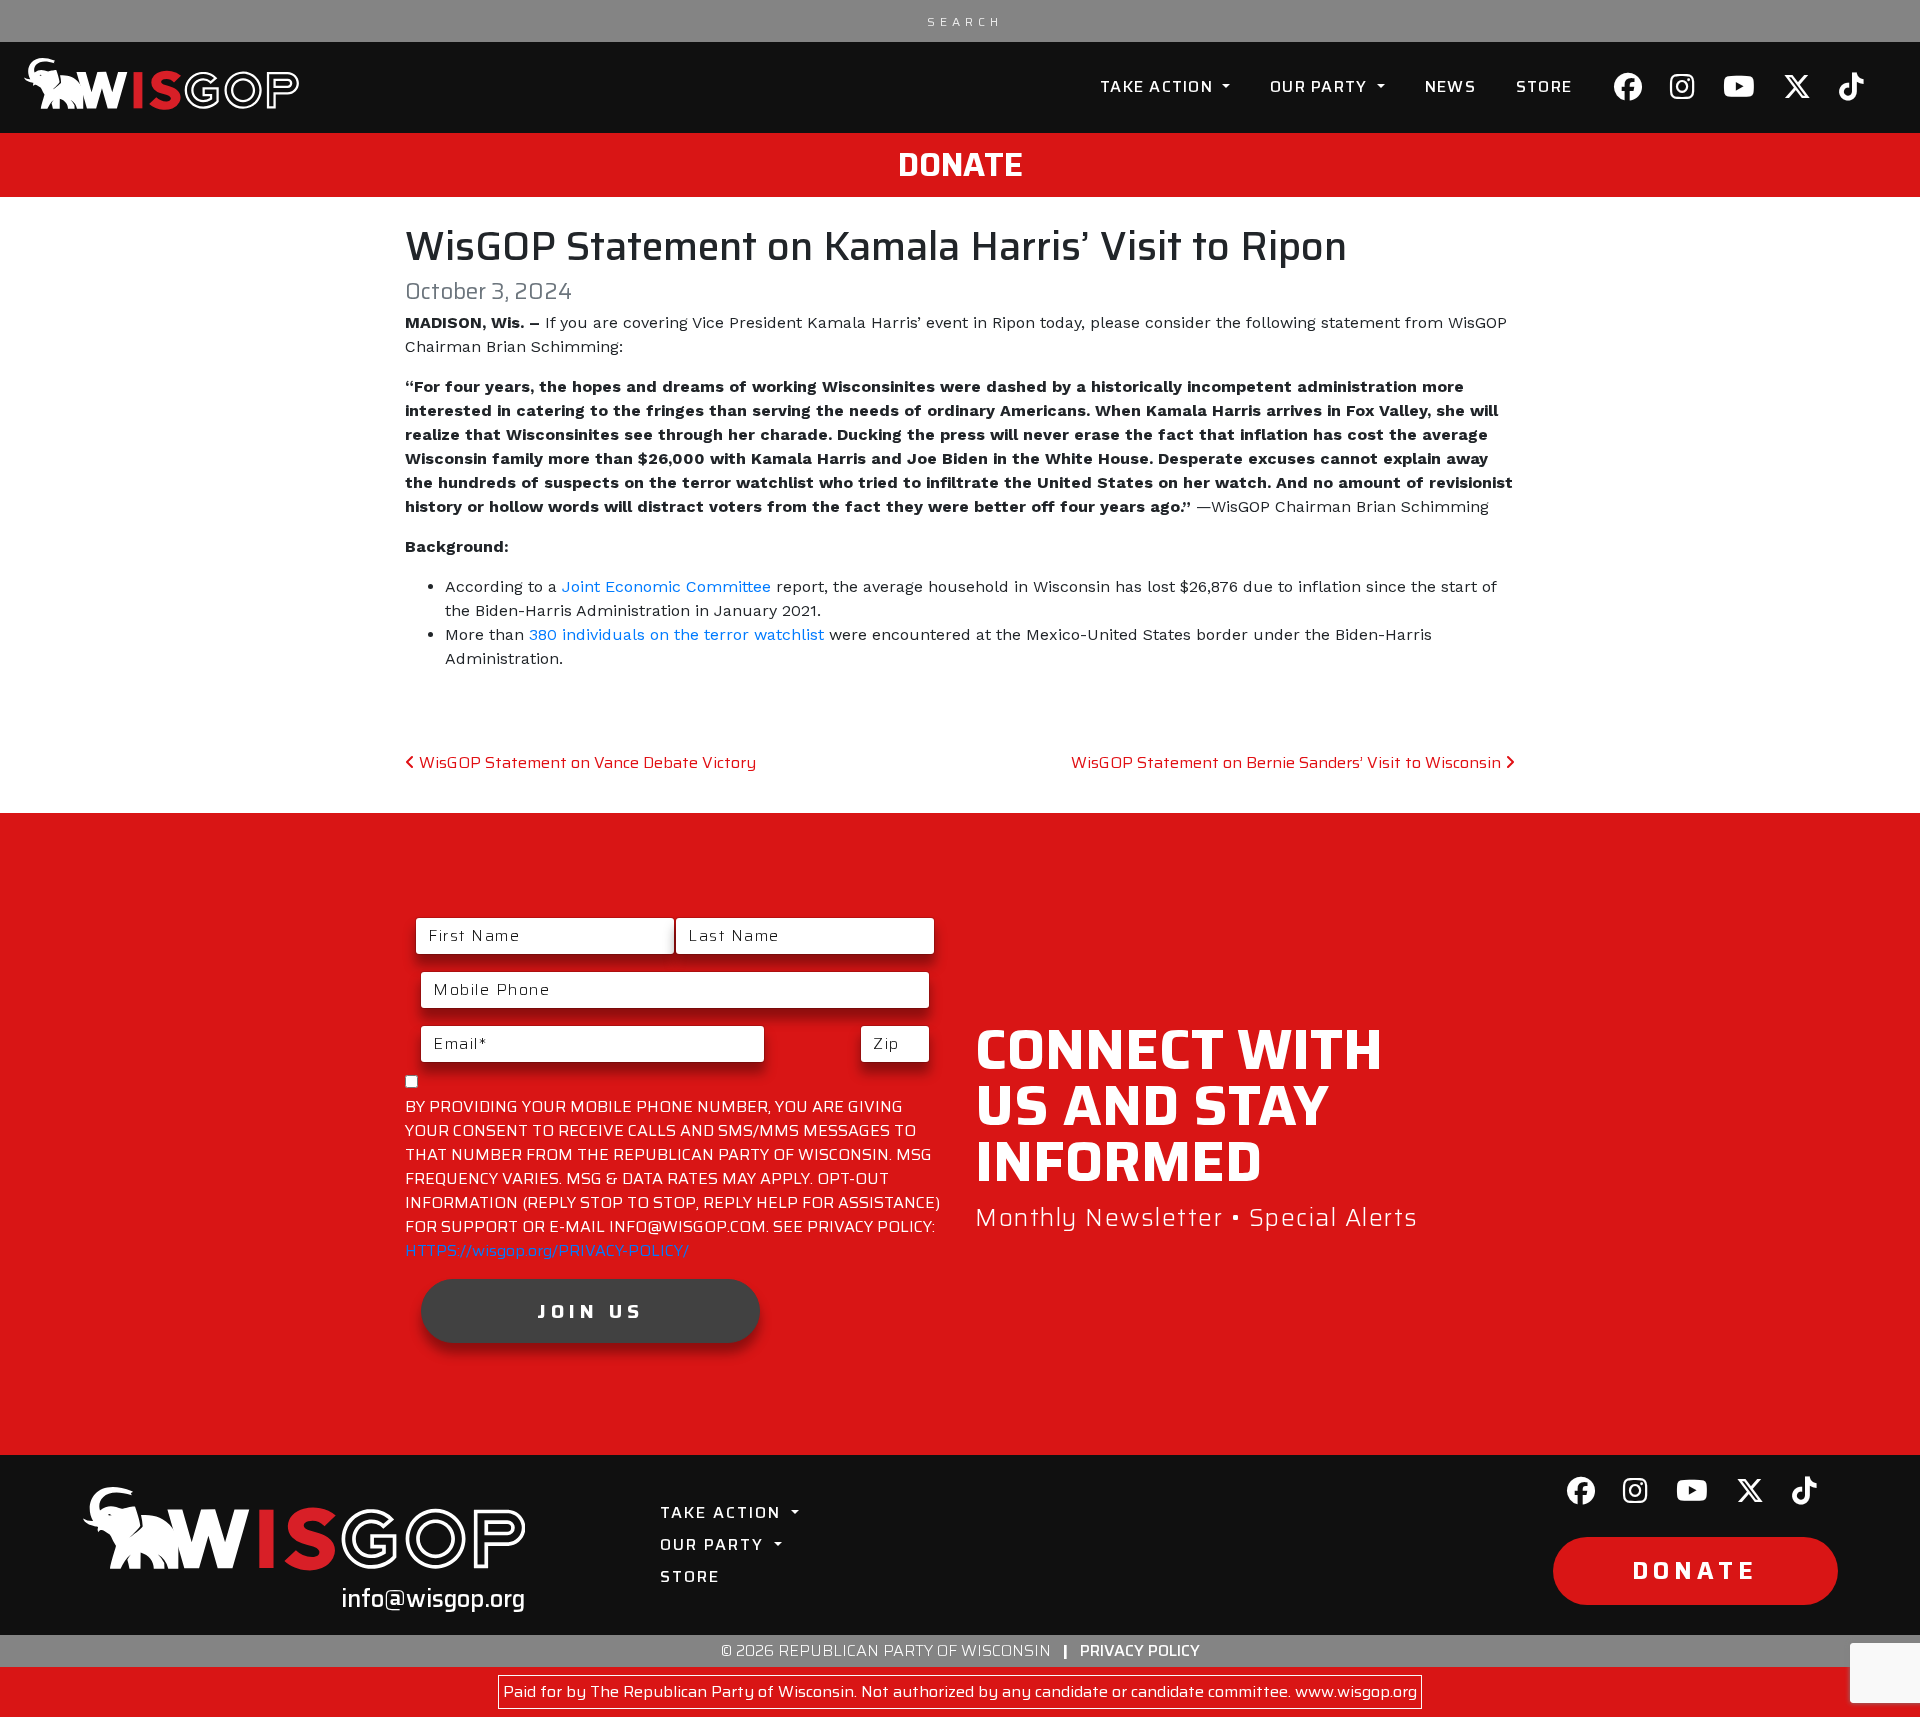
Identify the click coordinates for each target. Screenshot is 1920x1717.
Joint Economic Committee (666, 586)
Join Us (590, 1311)
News (1450, 86)
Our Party (1321, 86)
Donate (960, 165)
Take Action (1159, 86)
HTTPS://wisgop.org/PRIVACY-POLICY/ (547, 1250)
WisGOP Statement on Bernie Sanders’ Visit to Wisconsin (1288, 762)
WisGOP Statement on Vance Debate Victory (585, 762)
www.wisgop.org (1356, 1691)
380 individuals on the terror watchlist (676, 634)
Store (1544, 86)
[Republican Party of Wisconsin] (161, 84)
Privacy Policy (1140, 1650)
